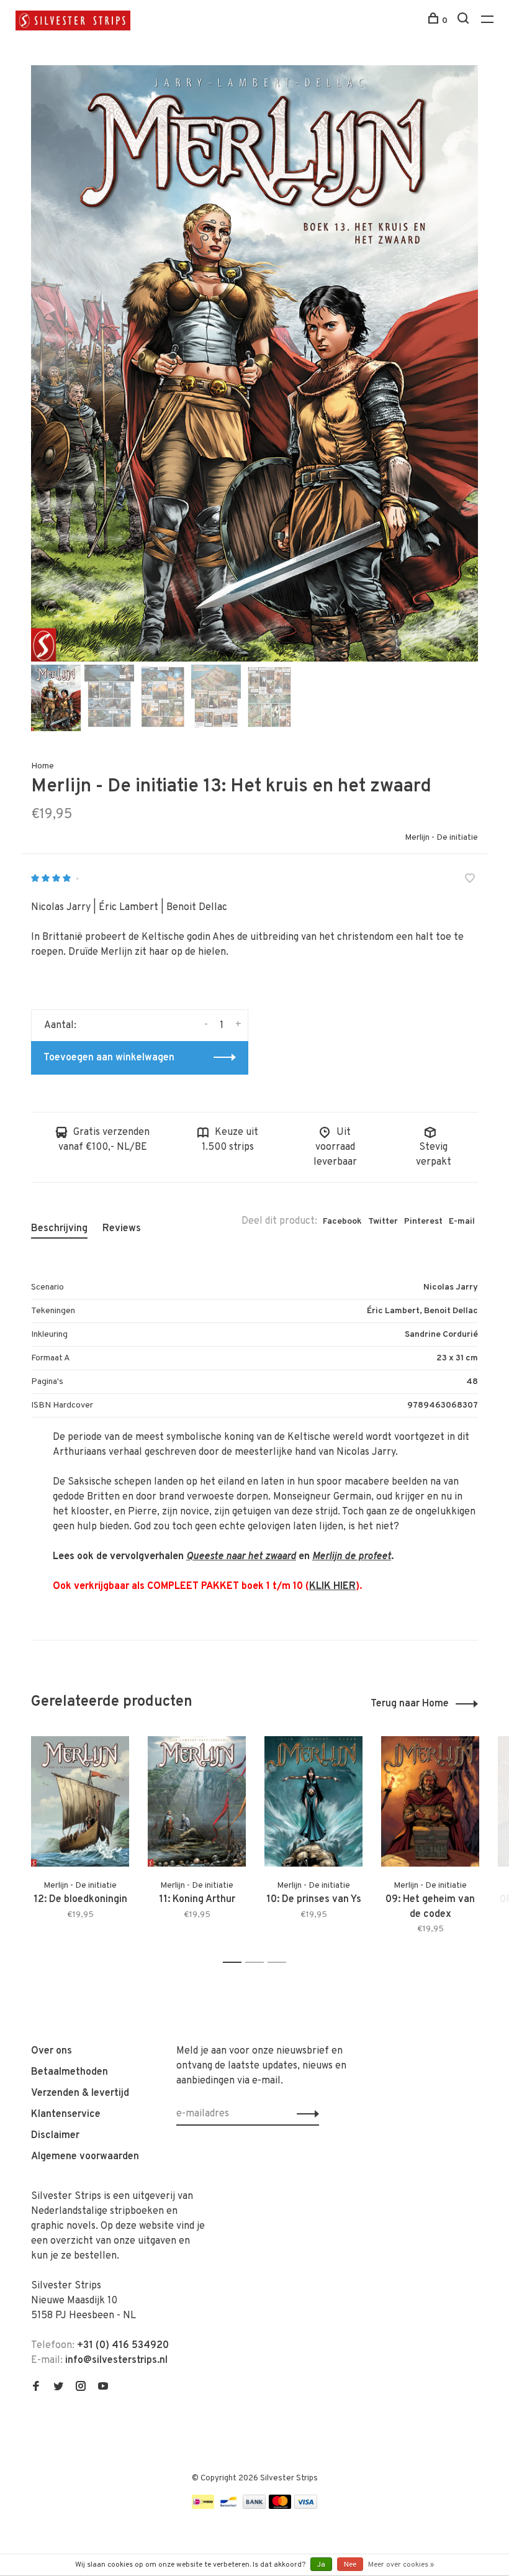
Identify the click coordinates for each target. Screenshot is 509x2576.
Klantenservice (66, 2114)
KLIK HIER (332, 1586)
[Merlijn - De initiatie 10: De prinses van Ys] (313, 1802)
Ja (321, 2565)
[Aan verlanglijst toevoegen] (470, 880)
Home (43, 766)
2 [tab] (258, 1963)
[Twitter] (58, 2388)
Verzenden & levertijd (80, 2093)
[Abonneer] (304, 2114)
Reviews (122, 1229)
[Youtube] (103, 2388)
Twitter (383, 1222)
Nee (350, 2565)
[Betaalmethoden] (203, 2506)
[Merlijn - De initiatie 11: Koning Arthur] (197, 1802)
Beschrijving (59, 1229)
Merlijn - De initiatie (441, 838)
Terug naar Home (410, 1704)
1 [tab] (236, 1963)
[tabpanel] (254, 363)
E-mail (462, 1222)
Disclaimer (55, 2136)
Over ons (52, 2051)
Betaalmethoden (70, 2072)
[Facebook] (36, 2388)
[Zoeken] (465, 21)
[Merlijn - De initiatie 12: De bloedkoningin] (80, 1802)
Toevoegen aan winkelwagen (109, 1058)
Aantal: (60, 1026)
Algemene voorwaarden (85, 2157)
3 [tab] (280, 1963)
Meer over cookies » (401, 2565)
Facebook (342, 1222)
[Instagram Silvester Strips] (81, 2388)
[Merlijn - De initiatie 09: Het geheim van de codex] (430, 1802)
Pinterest (423, 1222)
